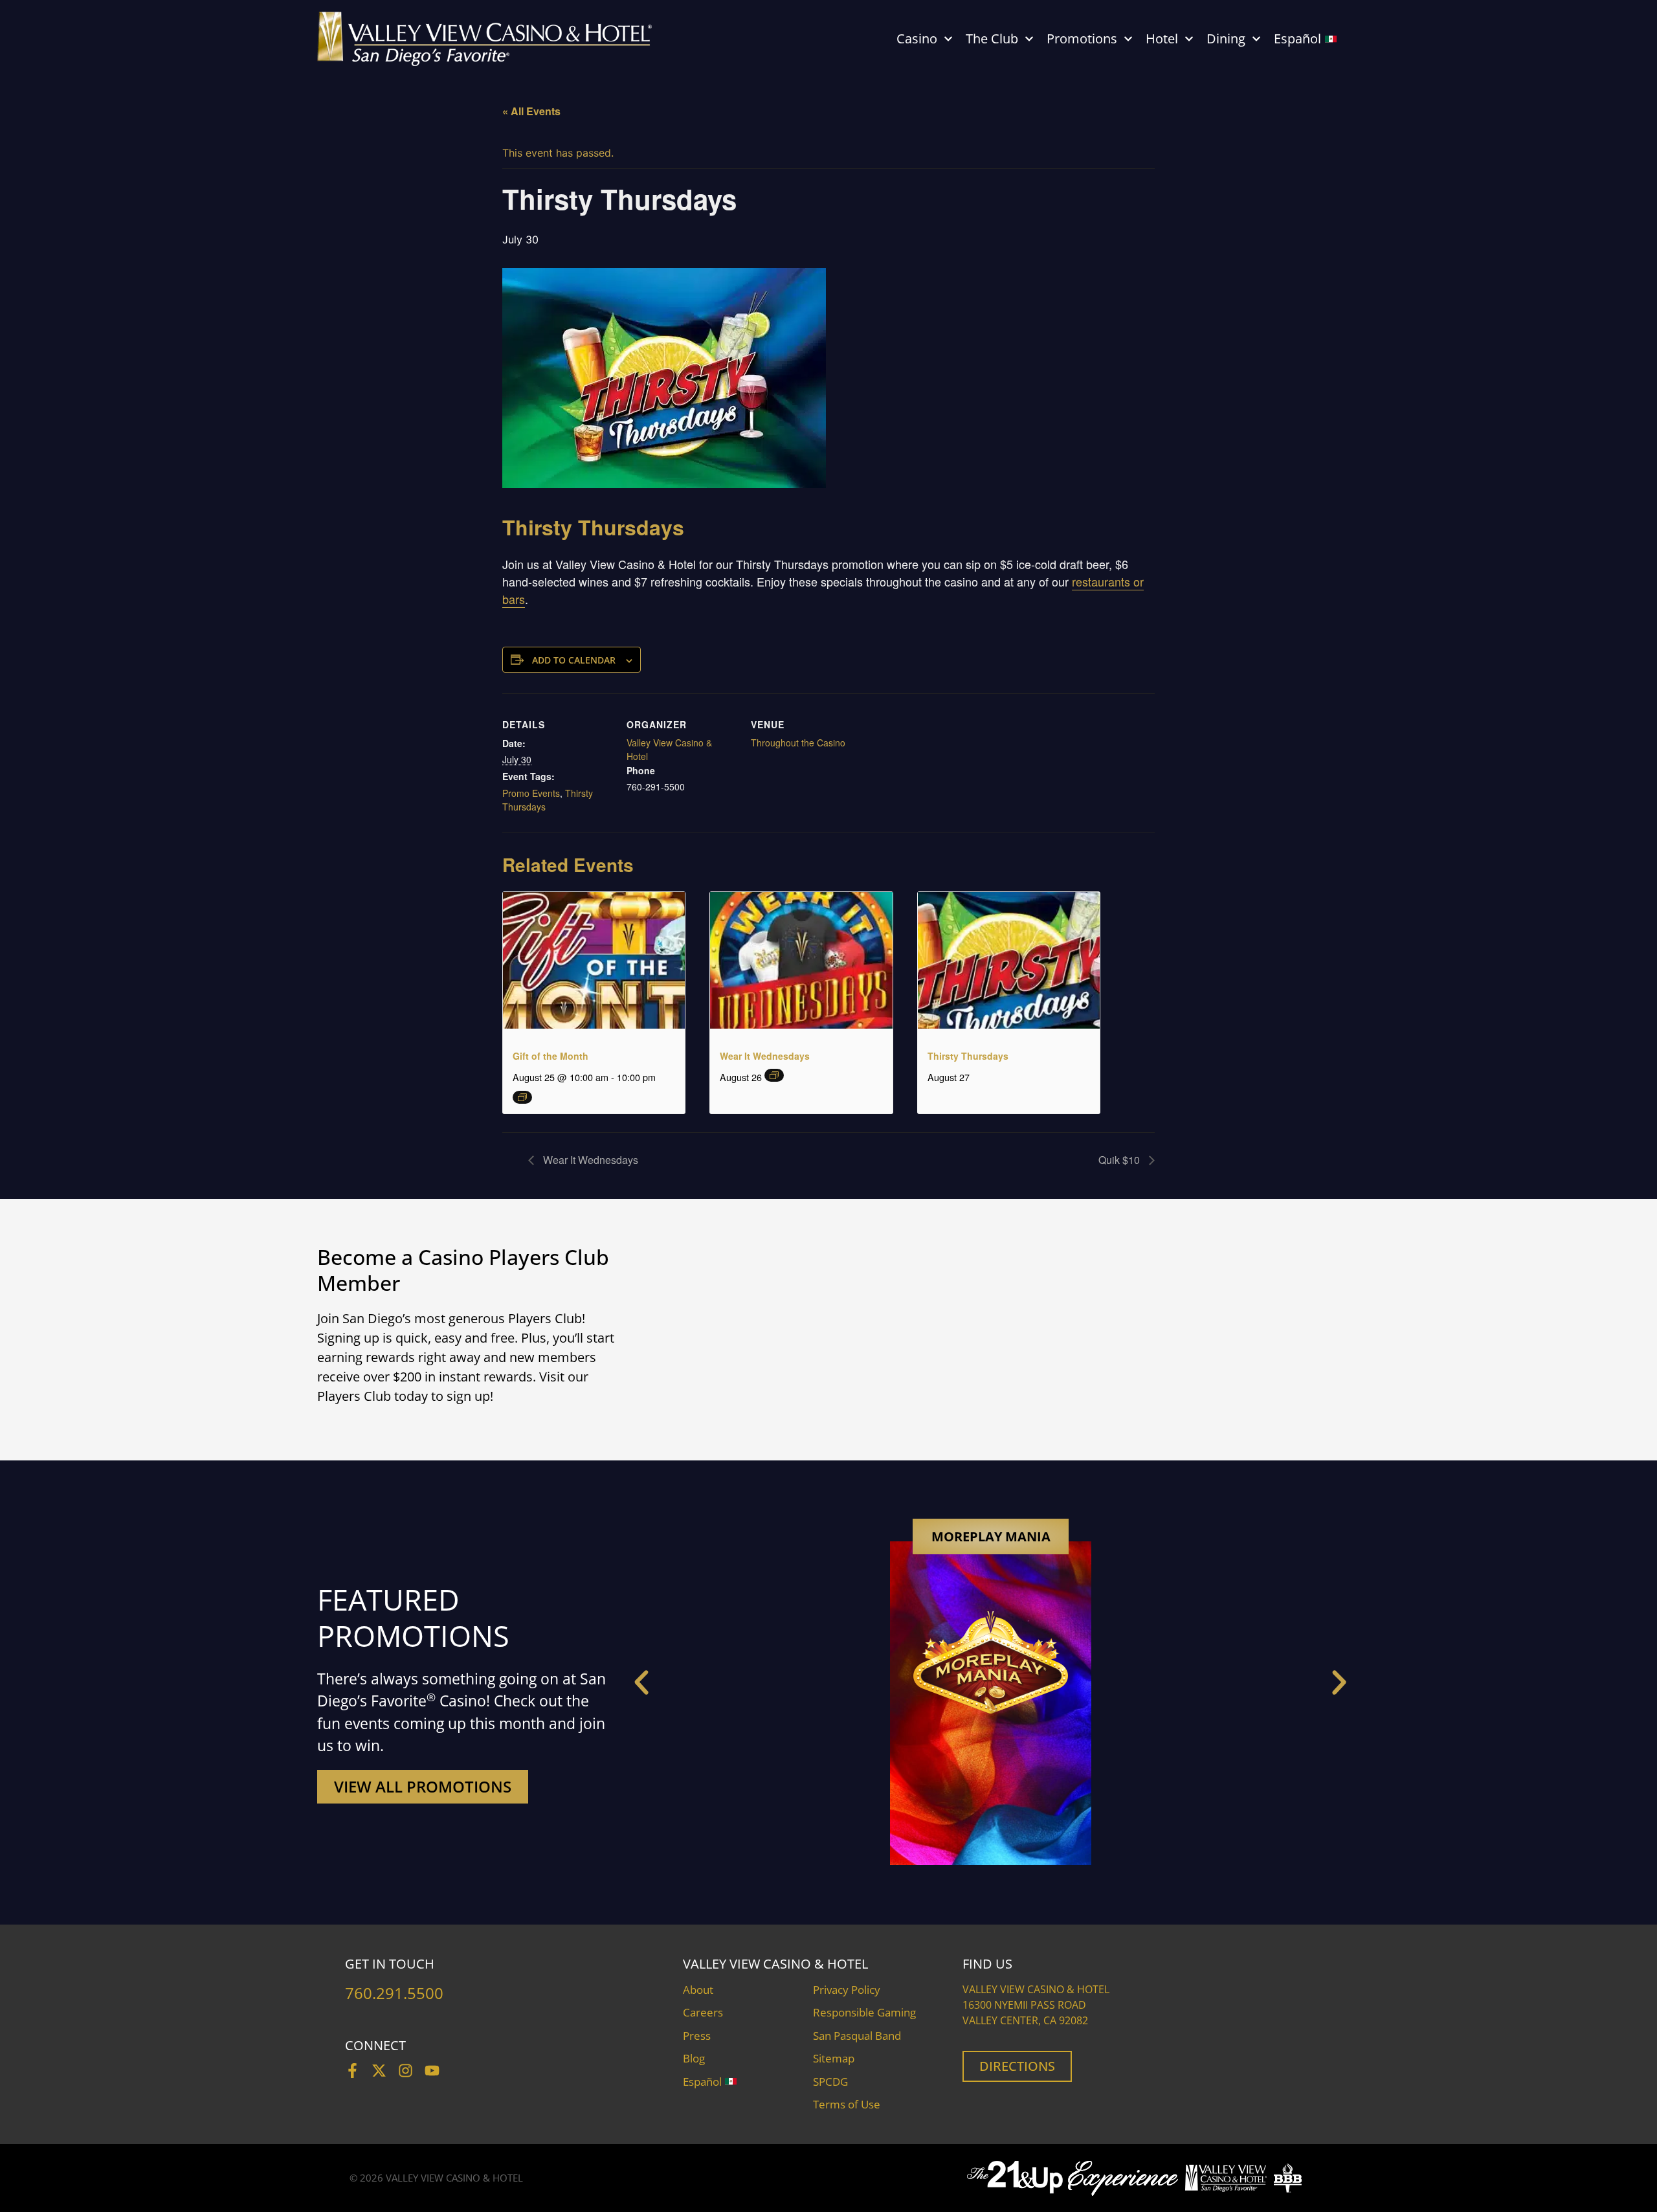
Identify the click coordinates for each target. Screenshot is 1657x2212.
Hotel (1162, 39)
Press (697, 2036)
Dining (1226, 39)
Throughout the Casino (798, 743)
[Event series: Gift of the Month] (522, 1097)
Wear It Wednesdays (765, 1056)
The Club (992, 39)
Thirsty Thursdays (968, 1056)
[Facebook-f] (352, 2071)
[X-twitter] (379, 2071)
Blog (694, 2058)
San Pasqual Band (857, 2036)
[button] (641, 1682)
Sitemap (834, 2058)
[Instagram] (406, 2071)
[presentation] (594, 960)
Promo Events (531, 793)
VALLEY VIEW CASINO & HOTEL (454, 2178)
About (698, 1990)
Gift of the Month (550, 1056)
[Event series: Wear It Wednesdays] (774, 1075)
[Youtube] (432, 2071)
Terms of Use (847, 2104)
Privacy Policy (847, 1990)
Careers (703, 2012)
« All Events (531, 111)
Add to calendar (574, 660)
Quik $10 (1120, 1160)
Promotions (1082, 39)
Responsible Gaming (864, 2012)
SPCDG (830, 2082)
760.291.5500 (394, 1993)
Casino (917, 39)
